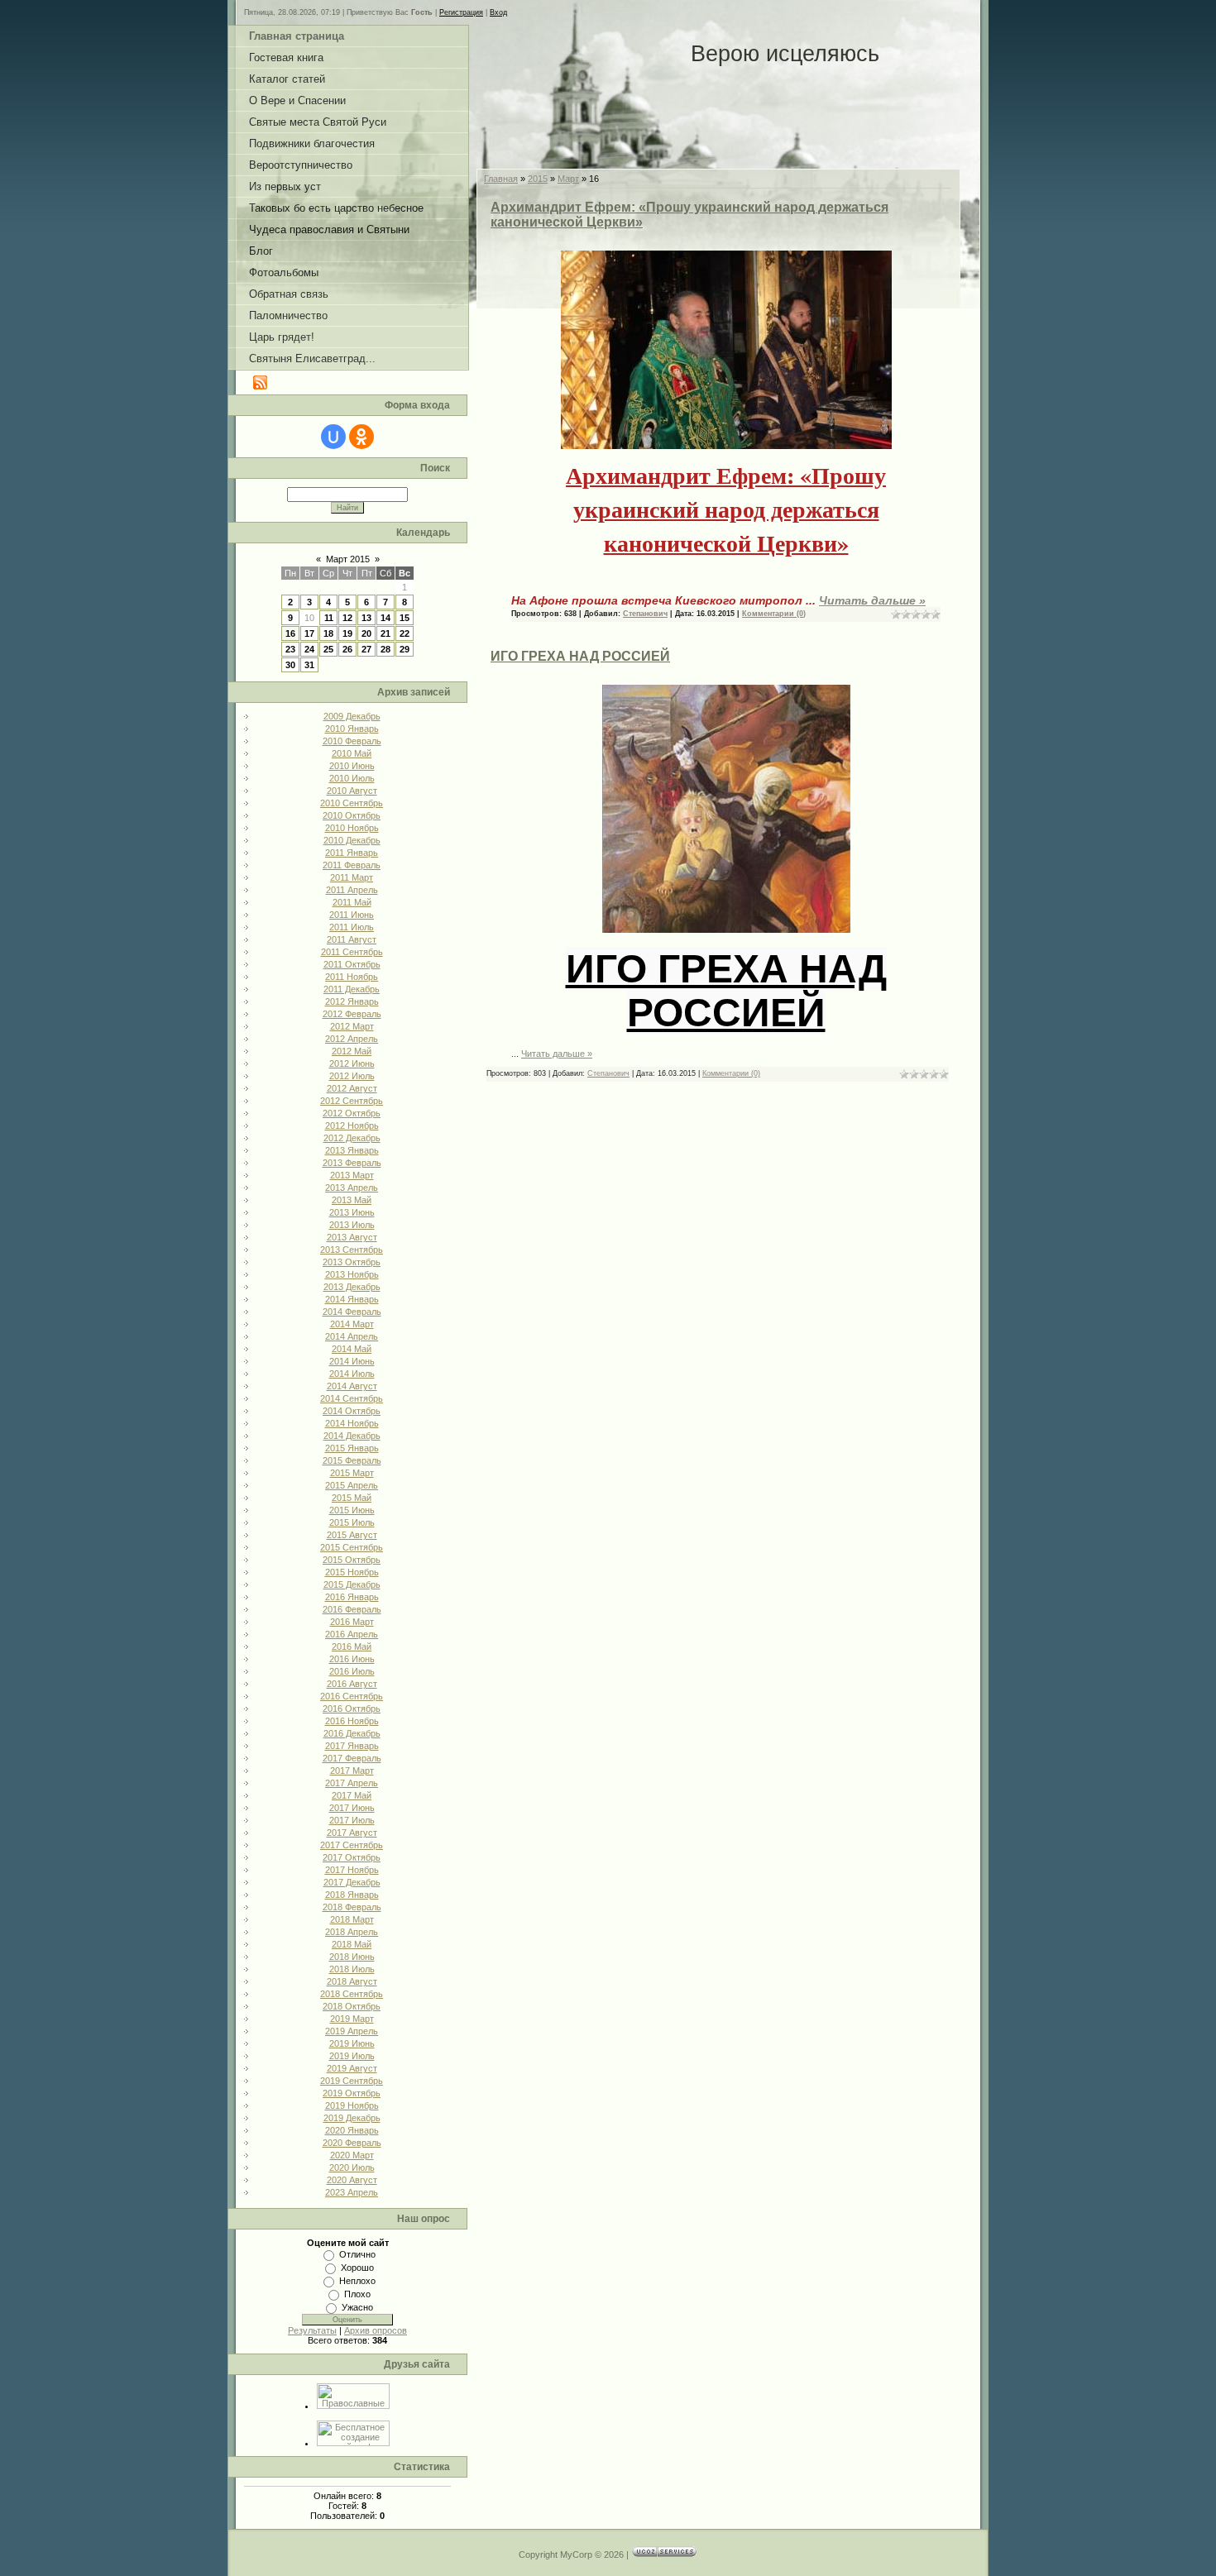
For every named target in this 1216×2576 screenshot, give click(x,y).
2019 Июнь (352, 2043)
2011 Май (352, 902)
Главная (501, 179)
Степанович (645, 614)
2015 (538, 179)
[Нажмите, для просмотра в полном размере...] (726, 446)
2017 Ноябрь (352, 1870)
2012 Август (352, 1088)
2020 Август (352, 2180)
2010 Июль (352, 778)
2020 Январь (352, 2130)
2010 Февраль (352, 741)
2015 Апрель (352, 1485)
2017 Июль (352, 1820)
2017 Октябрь (352, 1857)
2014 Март (352, 1324)
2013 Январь (352, 1150)
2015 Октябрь (352, 1560)
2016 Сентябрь (352, 1696)
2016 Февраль (352, 1609)
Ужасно (357, 2307)
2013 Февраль (352, 1163)
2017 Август (352, 1833)
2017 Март (352, 1771)
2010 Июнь (352, 766)
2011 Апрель (352, 890)
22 (405, 633)
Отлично (357, 2254)
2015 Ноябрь (352, 1572)
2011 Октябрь (352, 964)
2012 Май (352, 1051)
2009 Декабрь (352, 716)
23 (290, 649)
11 (329, 618)
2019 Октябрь (352, 2093)
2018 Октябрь (352, 2006)
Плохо (357, 2294)
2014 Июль (352, 1374)
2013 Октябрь (352, 1262)
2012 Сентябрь (352, 1101)
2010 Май (352, 753)
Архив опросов (376, 2330)
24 (309, 649)
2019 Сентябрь (352, 2081)
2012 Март (352, 1026)
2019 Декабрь (352, 2118)
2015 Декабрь (352, 1584)
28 (385, 649)
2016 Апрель (352, 1634)
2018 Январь (352, 1895)
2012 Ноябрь (352, 1126)
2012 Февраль (352, 1014)
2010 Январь (352, 729)
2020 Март (352, 2155)
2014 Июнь (352, 1361)
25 (328, 649)
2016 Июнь (352, 1659)
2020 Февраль (352, 2143)
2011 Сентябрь (352, 952)
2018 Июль (352, 1969)
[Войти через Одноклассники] (361, 437)
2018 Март (352, 1919)
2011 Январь (352, 853)
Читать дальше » (872, 600)
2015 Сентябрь (352, 1547)
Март (568, 179)
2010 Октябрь (352, 815)
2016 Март (352, 1622)
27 (366, 649)
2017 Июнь (352, 1808)
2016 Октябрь (352, 1709)
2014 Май (352, 1349)
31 (309, 665)
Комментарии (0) (774, 614)
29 (405, 649)
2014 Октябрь (352, 1411)
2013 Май (352, 1200)
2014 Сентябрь (352, 1398)
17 (309, 633)
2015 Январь (352, 1448)
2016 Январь (352, 1597)
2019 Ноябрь (352, 2105)
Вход (498, 12)
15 (405, 618)
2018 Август (352, 1981)
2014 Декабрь (352, 1436)
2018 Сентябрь (352, 1994)
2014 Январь (352, 1299)
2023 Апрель (352, 2192)
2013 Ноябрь (352, 1274)
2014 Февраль (352, 1312)
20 (366, 633)
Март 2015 (348, 559)
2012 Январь (352, 1001)
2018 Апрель (352, 1932)
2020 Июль (352, 2167)
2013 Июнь (352, 1212)
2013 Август (352, 1237)
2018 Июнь (352, 1957)
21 (385, 633)
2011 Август (352, 939)
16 (290, 633)
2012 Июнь (352, 1063)
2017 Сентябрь (352, 1845)
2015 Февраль (352, 1460)
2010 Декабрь (352, 840)
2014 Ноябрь (352, 1423)
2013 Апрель (352, 1188)
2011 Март (352, 877)
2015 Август (352, 1535)
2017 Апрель (352, 1783)
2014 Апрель (352, 1336)
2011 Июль (352, 927)
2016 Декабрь (352, 1733)
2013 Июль (352, 1225)
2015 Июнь (352, 1510)
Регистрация (461, 12)
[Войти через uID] (333, 437)
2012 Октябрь (352, 1113)
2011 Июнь (352, 915)
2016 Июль (352, 1671)
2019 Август (352, 2068)
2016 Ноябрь (352, 1721)
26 (347, 649)
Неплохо (357, 2281)
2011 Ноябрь (352, 977)
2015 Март (352, 1473)
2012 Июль (352, 1076)
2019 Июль (352, 2056)
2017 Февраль (352, 1758)
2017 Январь (352, 1746)
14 (385, 618)
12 (347, 618)
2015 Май (352, 1498)
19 (347, 633)
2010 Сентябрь (352, 803)
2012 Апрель (352, 1039)
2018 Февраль (352, 1907)
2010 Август (352, 791)
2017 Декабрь (352, 1882)
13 (366, 618)
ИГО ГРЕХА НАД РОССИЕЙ (580, 656)
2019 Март (352, 2019)
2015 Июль (352, 1522)
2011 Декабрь (352, 989)
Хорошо (357, 2268)
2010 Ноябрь (352, 828)
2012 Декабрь (352, 1138)
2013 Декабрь (352, 1287)
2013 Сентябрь (352, 1250)
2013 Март (352, 1175)
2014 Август (352, 1386)
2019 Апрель (352, 2031)
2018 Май (352, 1944)
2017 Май (352, 1795)
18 (328, 633)
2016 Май (352, 1646)
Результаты (312, 2330)
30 (290, 665)
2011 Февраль (352, 865)
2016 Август (352, 1684)
